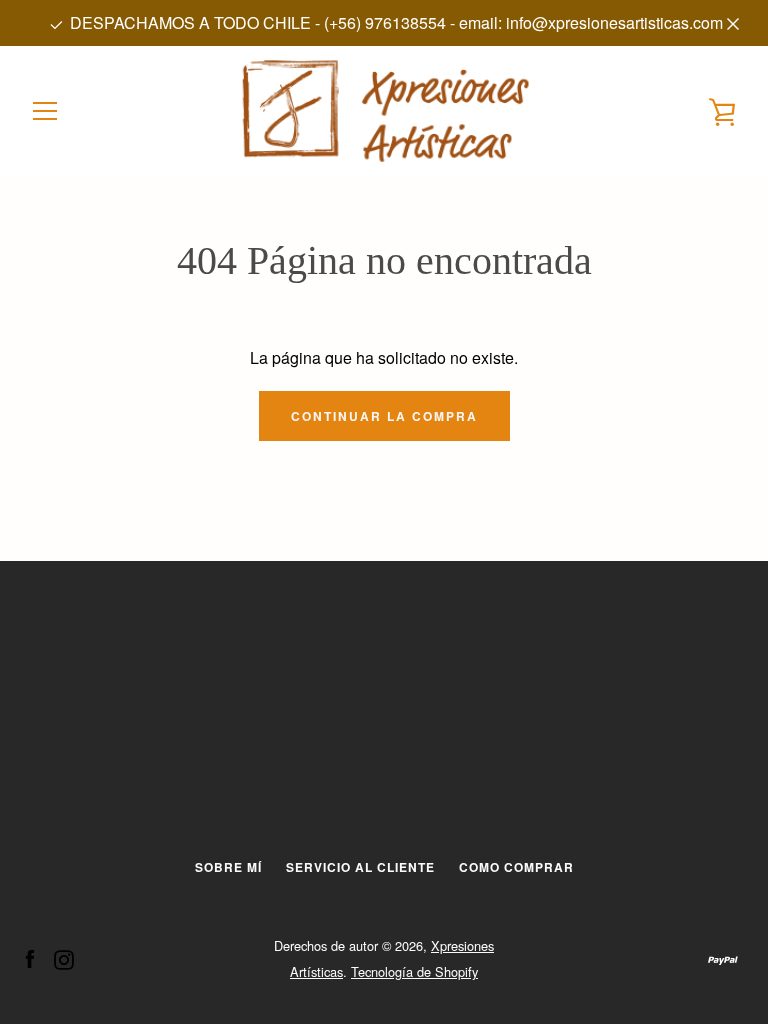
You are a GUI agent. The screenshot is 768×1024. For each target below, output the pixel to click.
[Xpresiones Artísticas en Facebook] (30, 957)
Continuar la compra (384, 416)
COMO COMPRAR (516, 867)
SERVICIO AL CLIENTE (360, 867)
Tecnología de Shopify (414, 971)
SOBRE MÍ (228, 867)
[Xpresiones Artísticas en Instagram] (64, 957)
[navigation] (45, 111)
